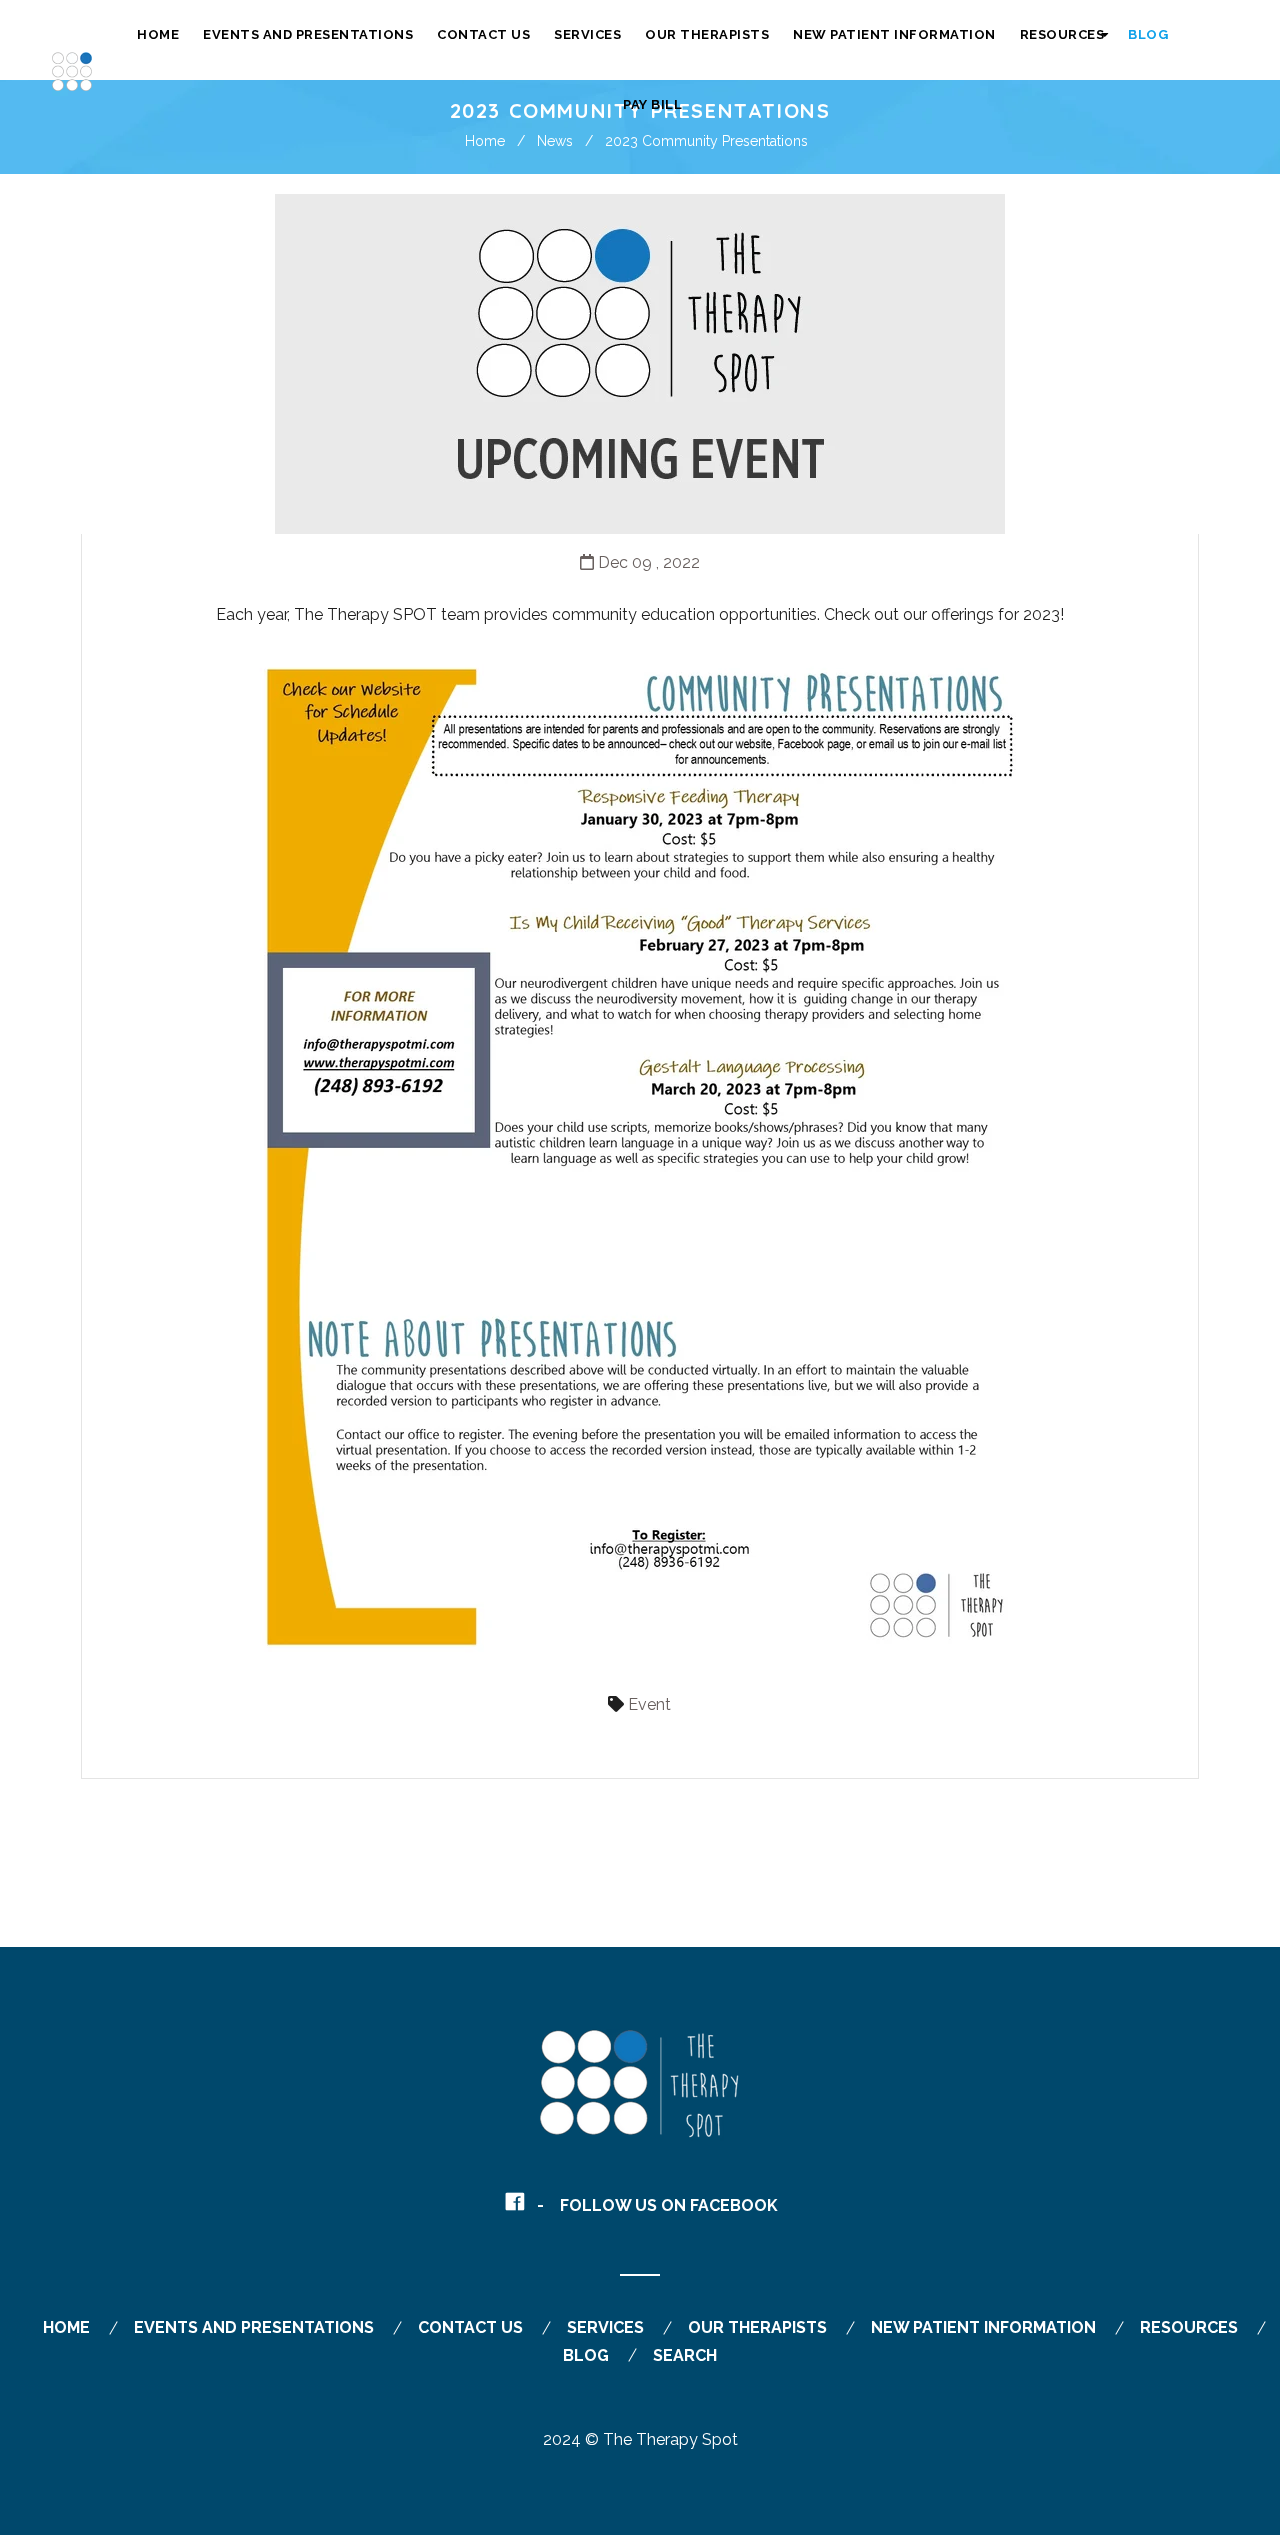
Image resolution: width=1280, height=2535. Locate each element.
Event (649, 1704)
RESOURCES (1189, 2327)
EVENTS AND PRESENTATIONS (254, 2327)
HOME (66, 2327)
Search (685, 2355)
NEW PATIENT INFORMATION (983, 2327)
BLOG (586, 2355)
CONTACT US (470, 2327)
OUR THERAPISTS (757, 2327)
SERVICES (605, 2327)
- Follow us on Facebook (657, 2205)
